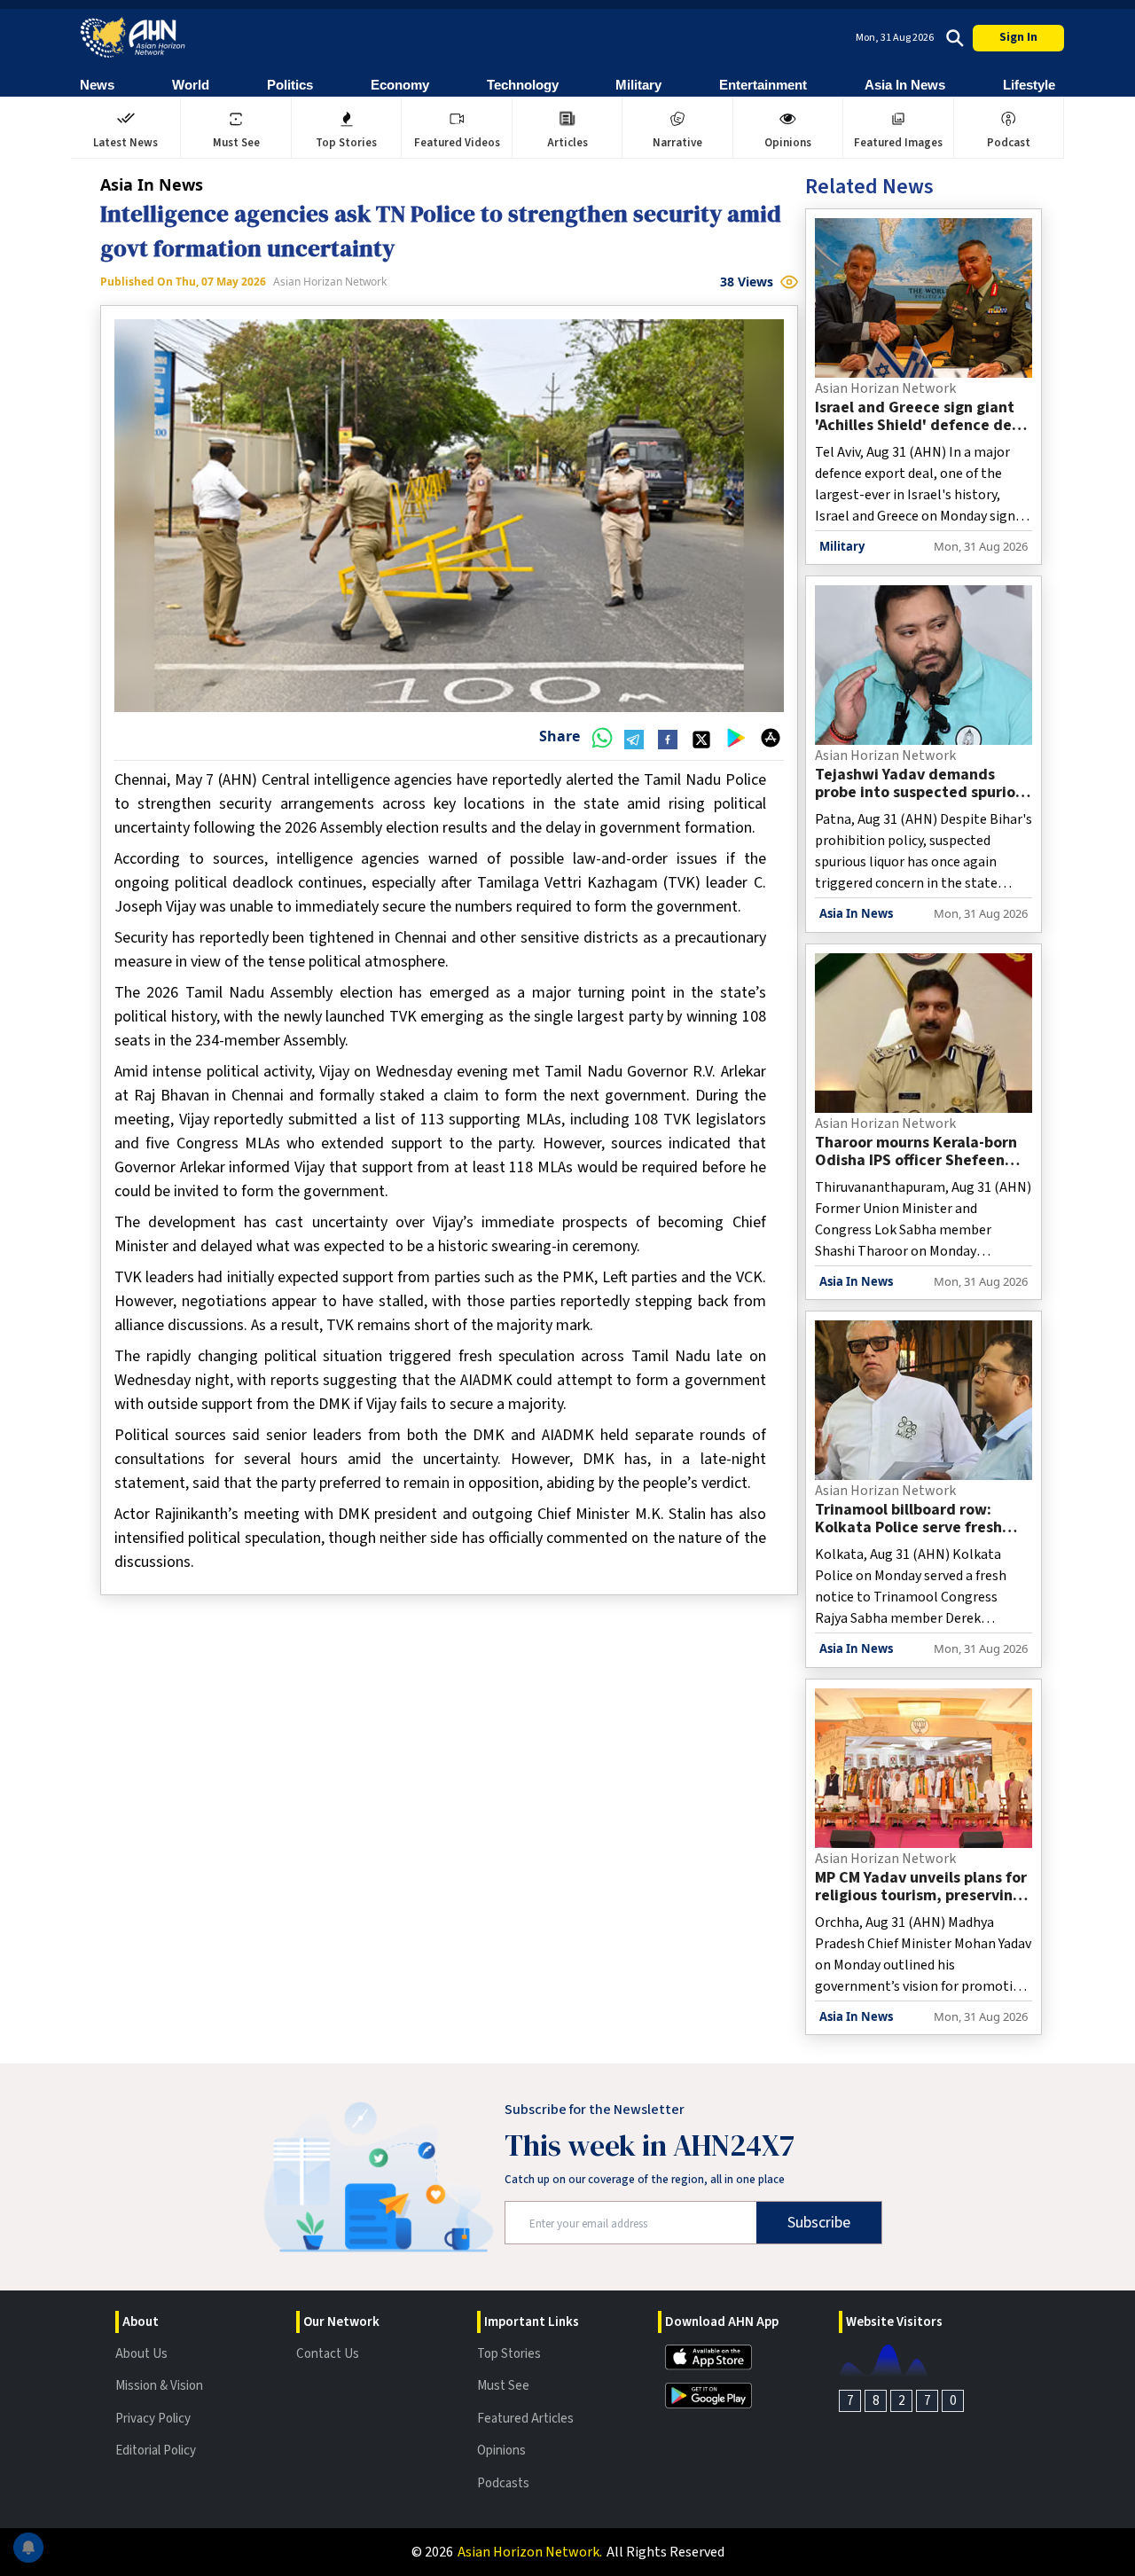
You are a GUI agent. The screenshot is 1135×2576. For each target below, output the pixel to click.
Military (638, 85)
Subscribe (819, 2223)
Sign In (1018, 37)
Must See (503, 2386)
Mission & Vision (159, 2386)
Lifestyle (1029, 85)
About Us (141, 2354)
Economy (400, 85)
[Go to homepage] (133, 38)
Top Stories (509, 2354)
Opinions (501, 2451)
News (97, 85)
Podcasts (503, 2483)
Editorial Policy (156, 2451)
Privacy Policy (153, 2419)
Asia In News (905, 85)
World (191, 85)
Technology (523, 85)
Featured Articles (525, 2419)
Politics (290, 85)
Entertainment (763, 85)
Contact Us (328, 2354)
